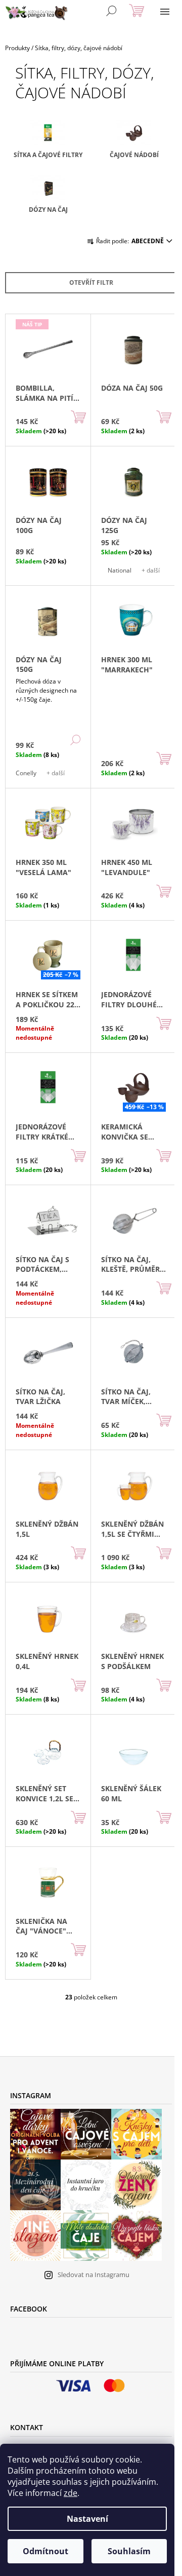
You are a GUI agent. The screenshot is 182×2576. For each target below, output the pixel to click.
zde (71, 2493)
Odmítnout (45, 2551)
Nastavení (87, 2519)
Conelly (26, 773)
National (120, 570)
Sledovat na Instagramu (94, 2275)
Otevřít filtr (91, 282)
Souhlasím (129, 2551)
